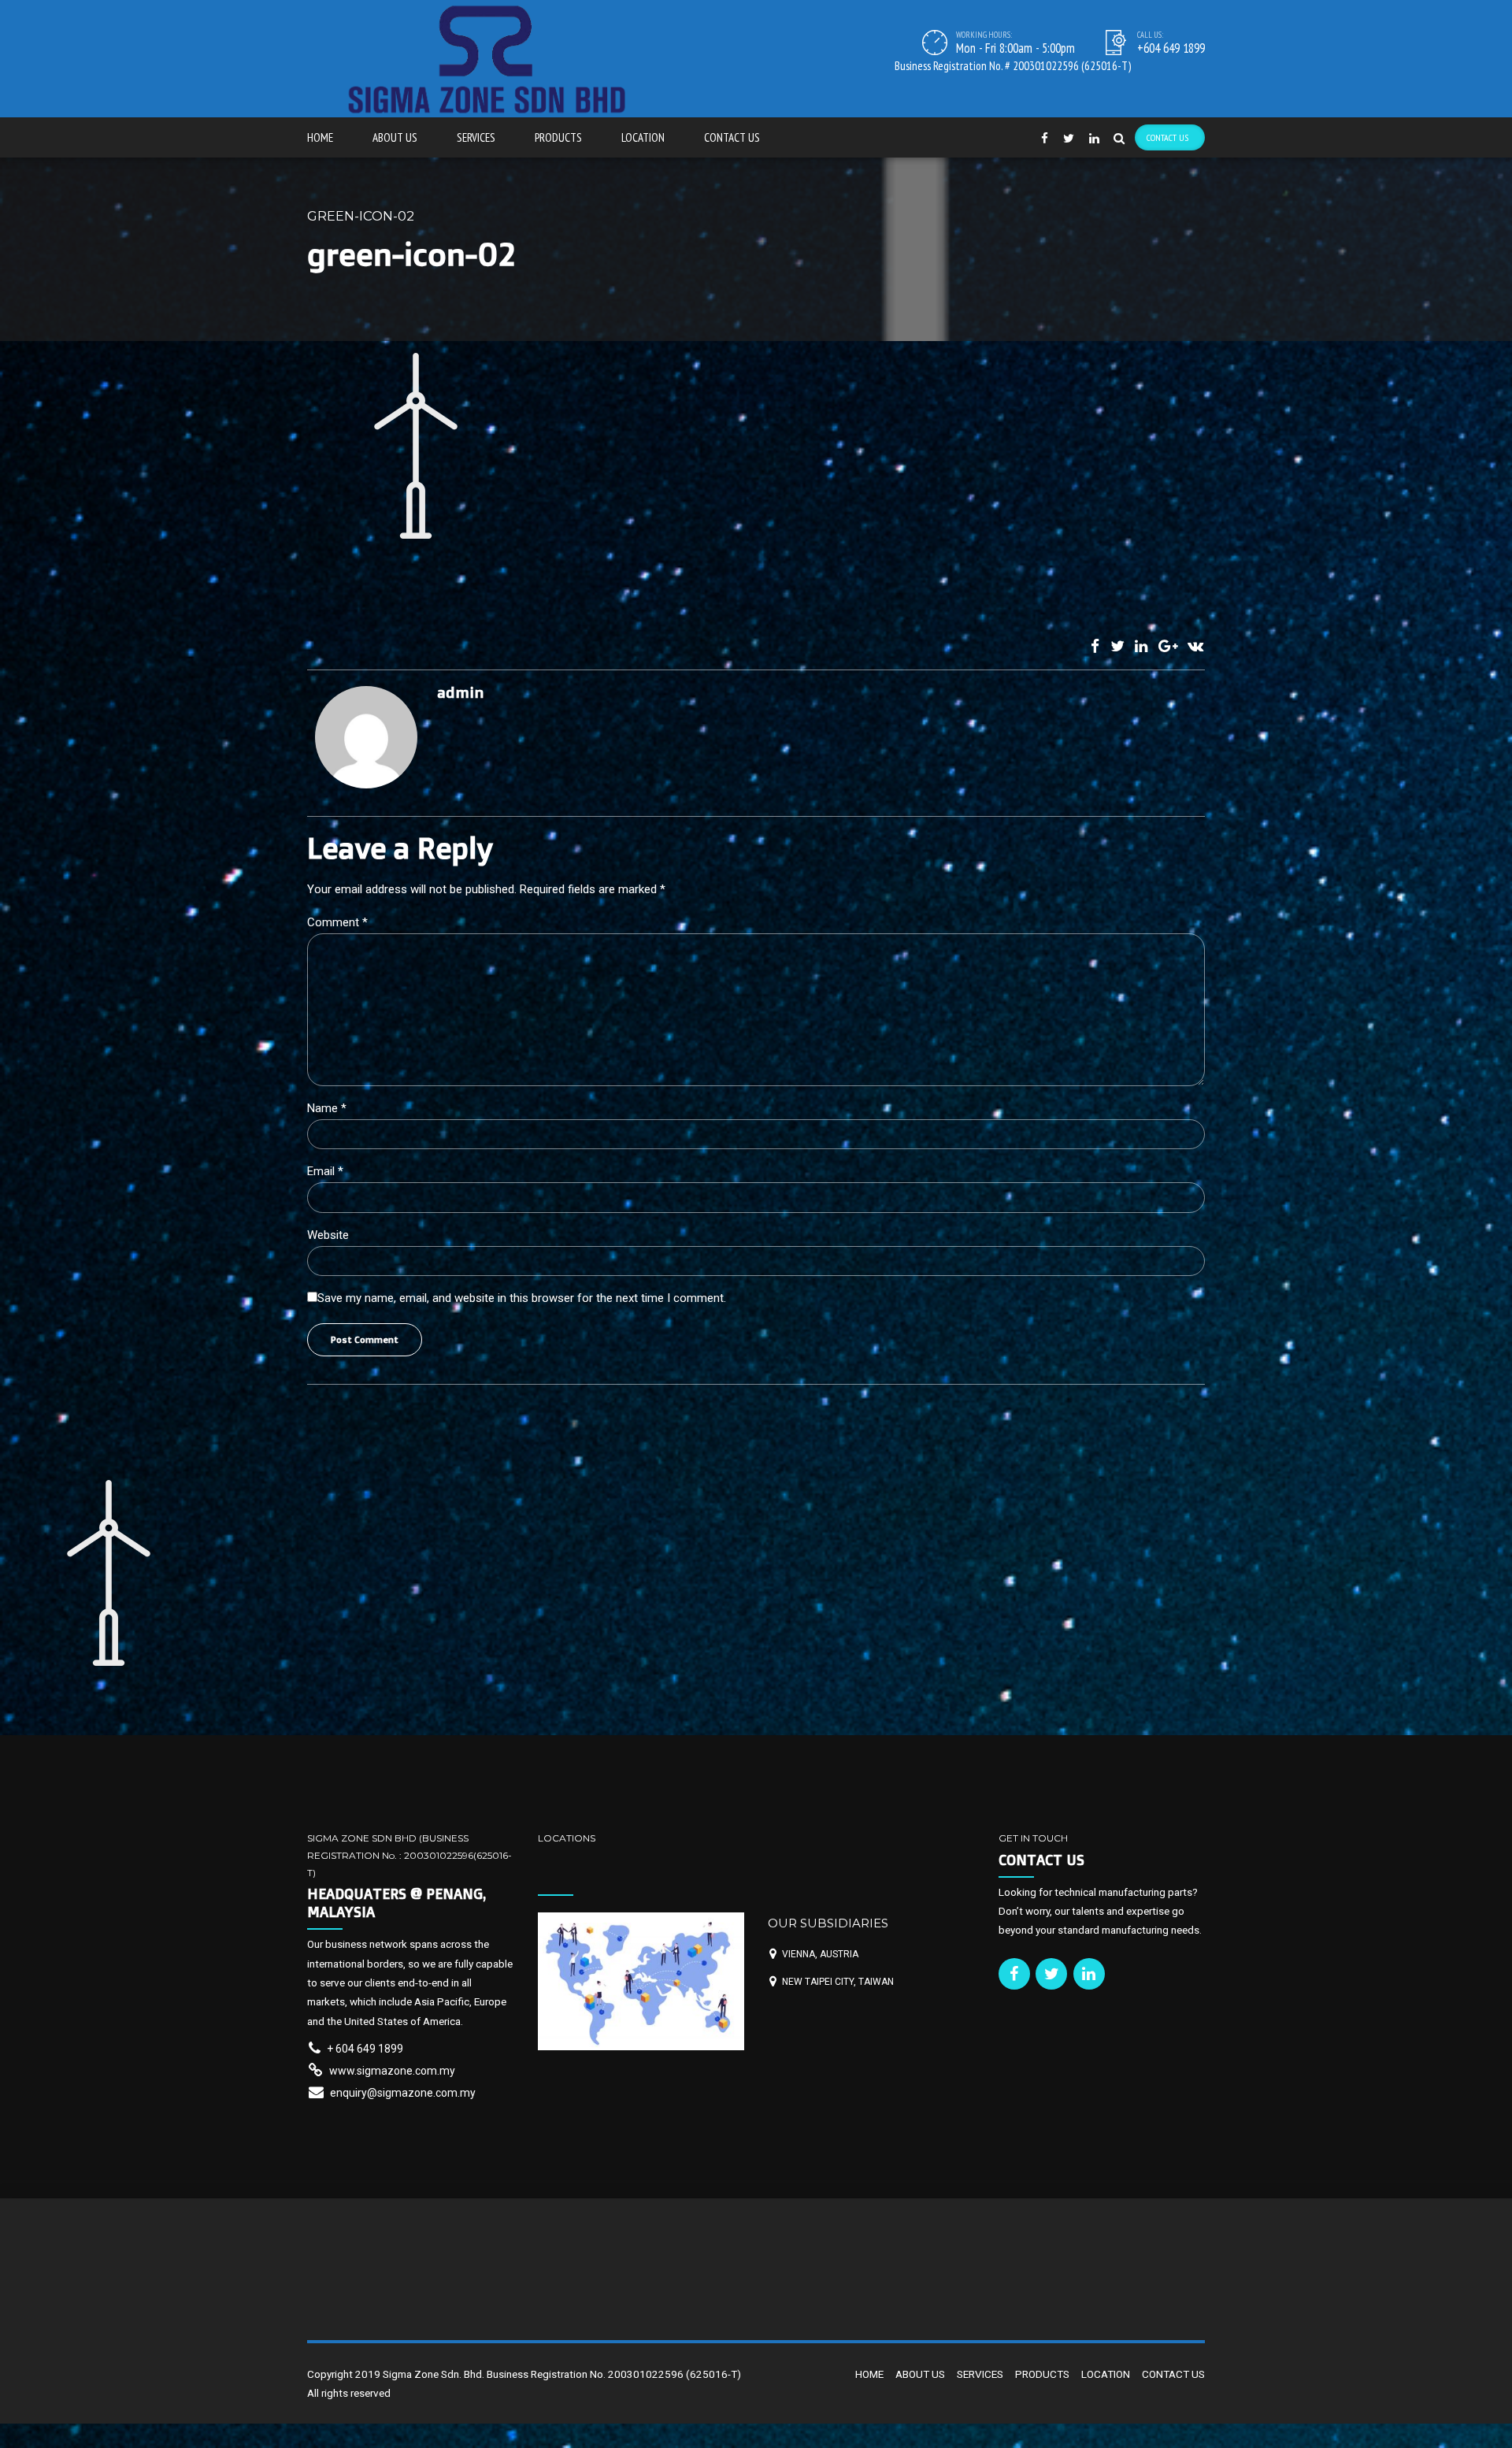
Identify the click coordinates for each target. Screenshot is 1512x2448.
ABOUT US (395, 137)
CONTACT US (732, 137)
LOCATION (643, 137)
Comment (337, 922)
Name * (327, 1108)
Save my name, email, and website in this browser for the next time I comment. (522, 1298)
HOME (320, 137)
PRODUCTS (558, 137)
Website (328, 1235)
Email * (325, 1171)
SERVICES (476, 137)
